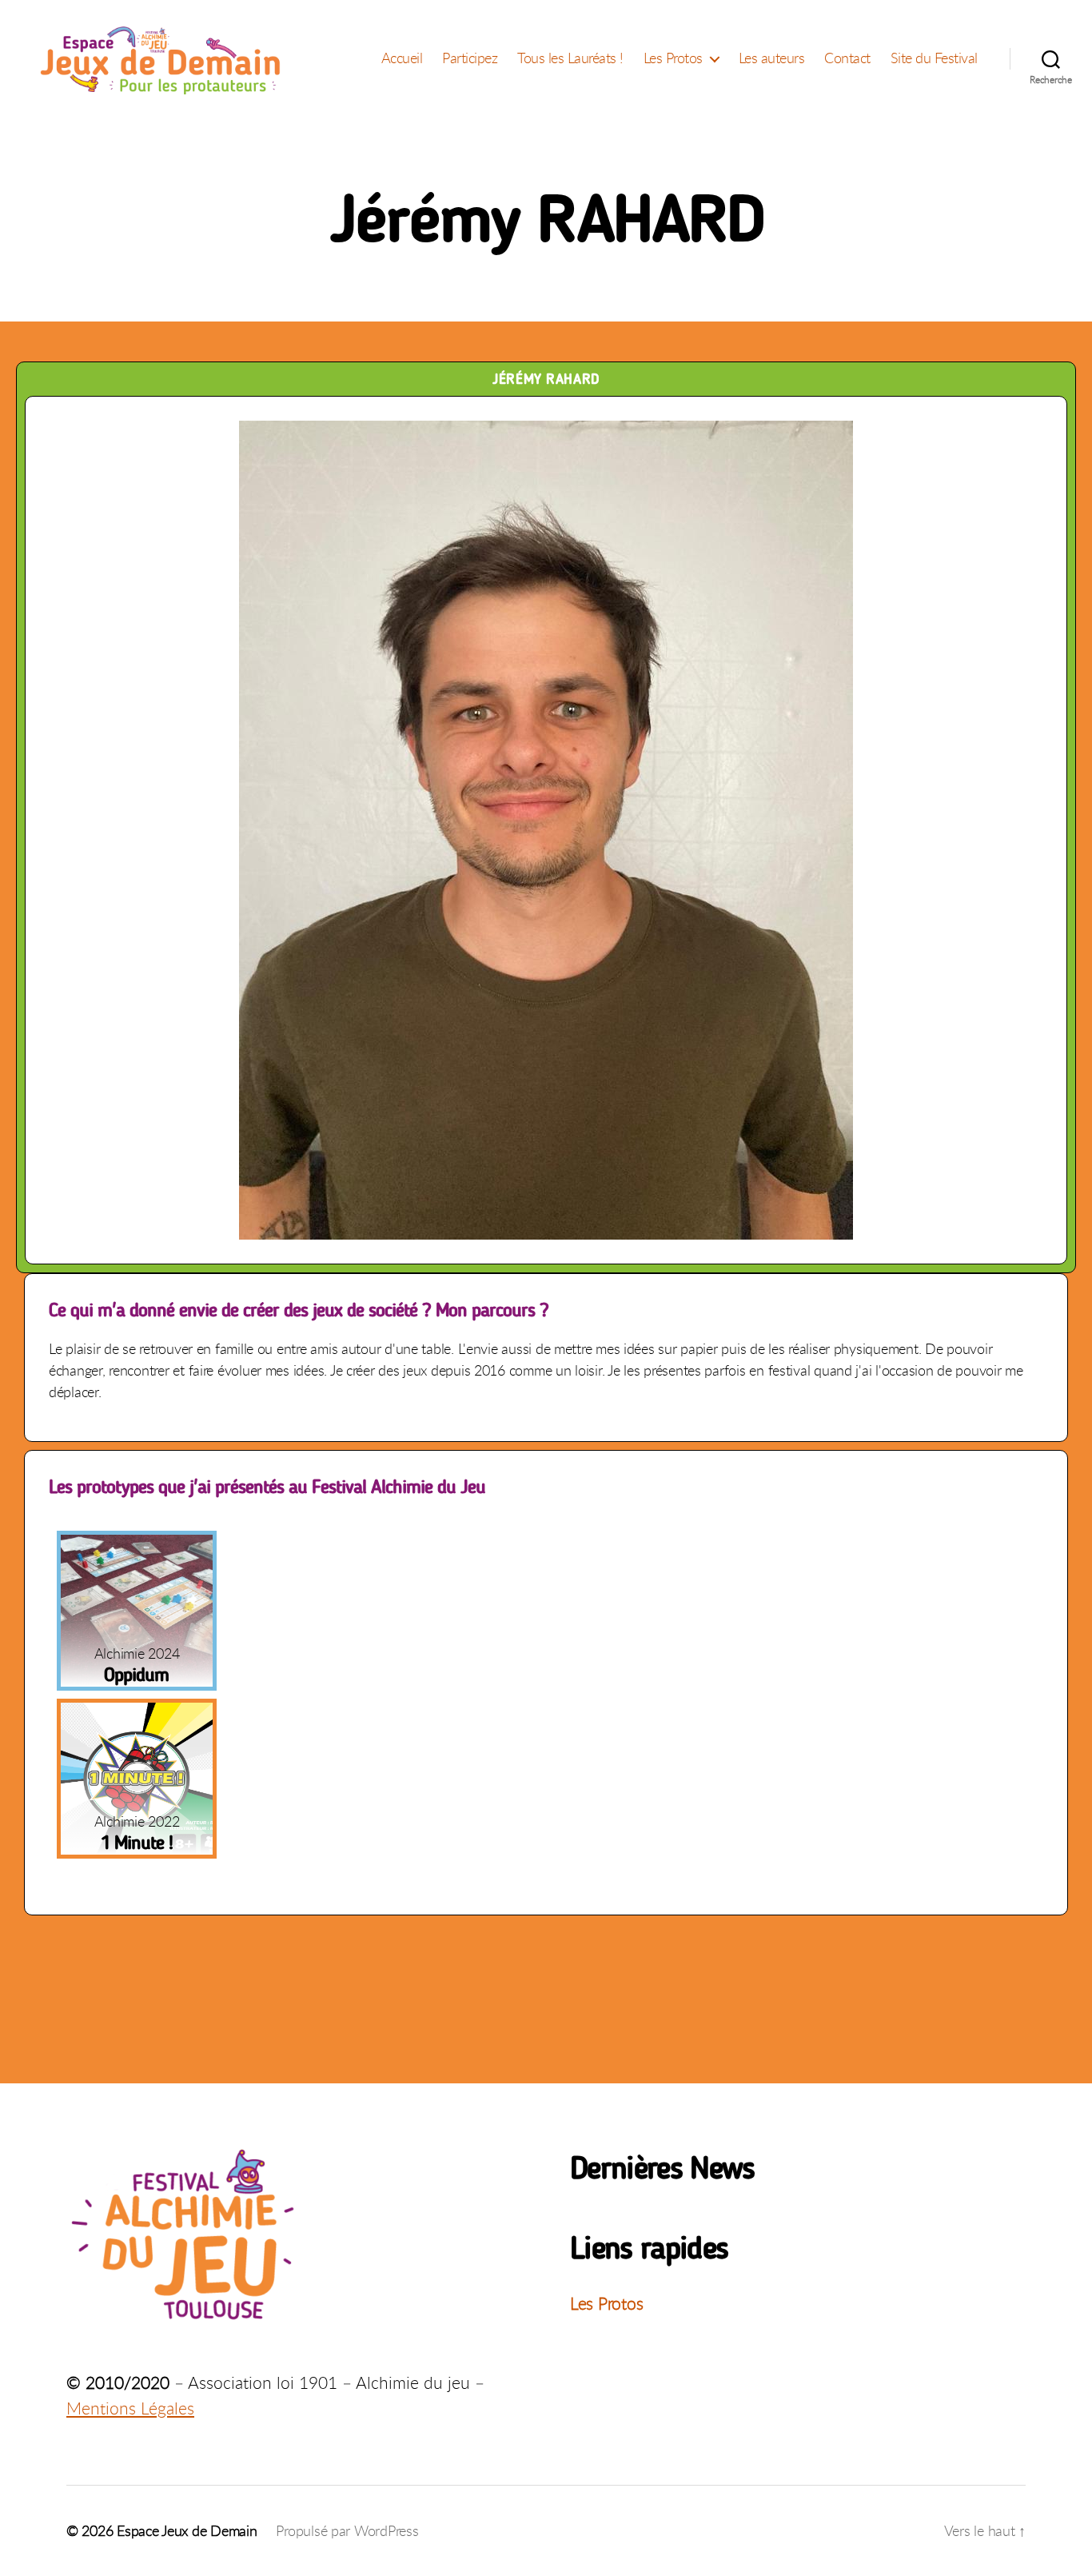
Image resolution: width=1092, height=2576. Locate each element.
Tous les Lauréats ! (570, 58)
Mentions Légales (130, 2408)
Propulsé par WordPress (347, 2530)
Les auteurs (772, 58)
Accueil (402, 58)
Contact (847, 58)
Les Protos (673, 58)
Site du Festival (934, 58)
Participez (470, 58)
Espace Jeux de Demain (187, 2530)
